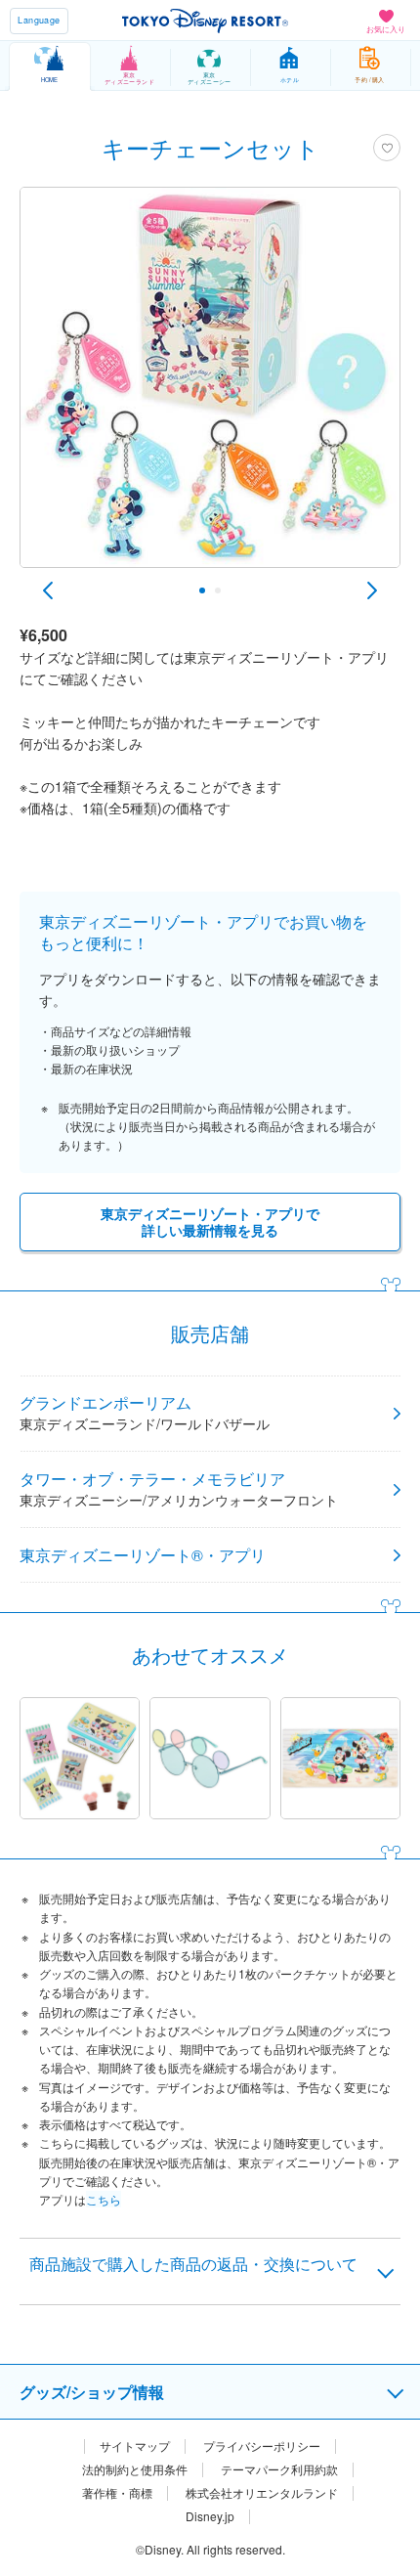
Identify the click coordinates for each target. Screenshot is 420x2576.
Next (372, 590)
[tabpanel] (210, 387)
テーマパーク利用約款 (279, 2469)
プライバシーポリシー (262, 2446)
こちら (104, 2199)
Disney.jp (210, 2516)
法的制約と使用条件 (135, 2469)
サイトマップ (135, 2446)
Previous (48, 590)
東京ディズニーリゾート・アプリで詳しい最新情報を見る (210, 1222)
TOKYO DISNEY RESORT (205, 21)
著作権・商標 (117, 2493)
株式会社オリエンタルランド (262, 2493)
